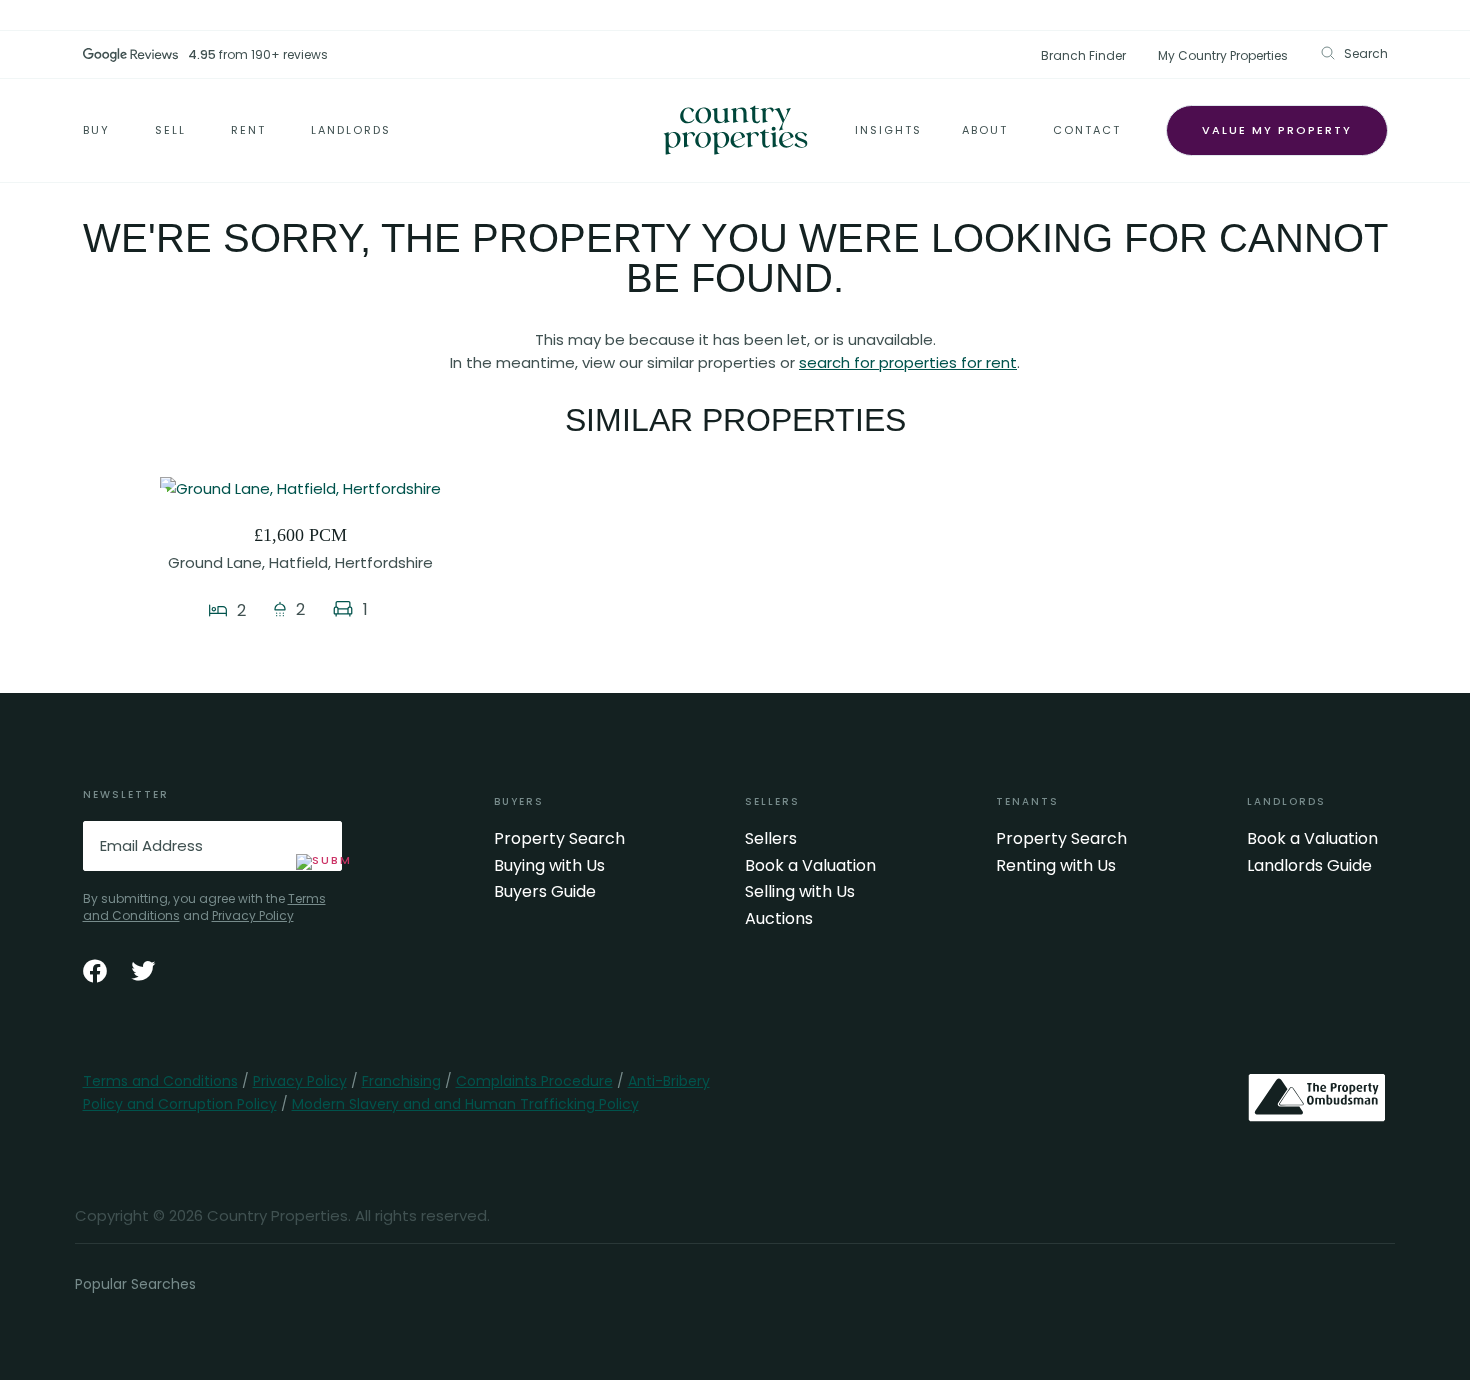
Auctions (779, 919)
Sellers (771, 839)
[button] (1354, 53)
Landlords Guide (1309, 866)
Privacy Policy (253, 915)
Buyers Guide (545, 892)
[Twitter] (143, 971)
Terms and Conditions (160, 1081)
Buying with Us (549, 866)
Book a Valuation (810, 866)
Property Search (559, 839)
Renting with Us (1056, 866)
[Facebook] (95, 971)
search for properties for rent (908, 362)
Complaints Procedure (534, 1081)
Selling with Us (800, 892)
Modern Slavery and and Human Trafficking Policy (465, 1104)
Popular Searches (135, 1284)
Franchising (401, 1081)
